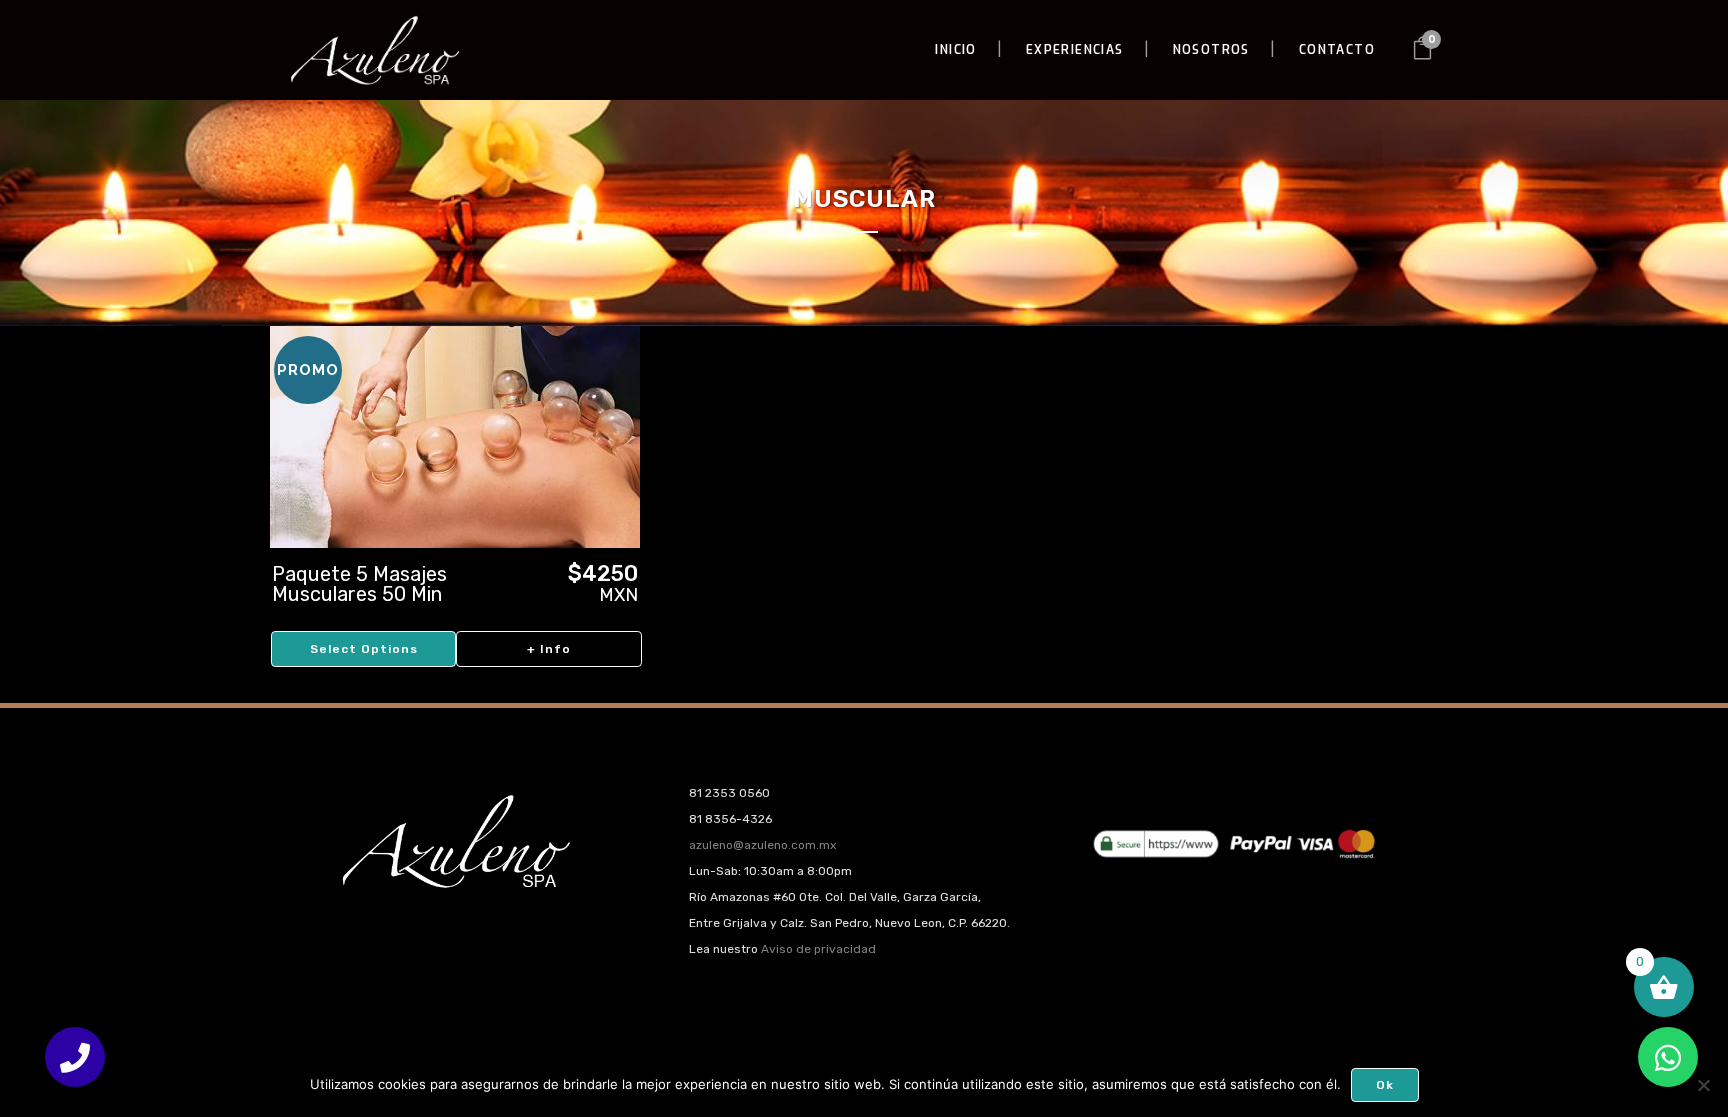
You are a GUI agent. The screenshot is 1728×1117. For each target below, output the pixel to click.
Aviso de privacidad (818, 949)
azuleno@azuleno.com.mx (762, 845)
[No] (1703, 1085)
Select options (364, 649)
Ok (1385, 1085)
